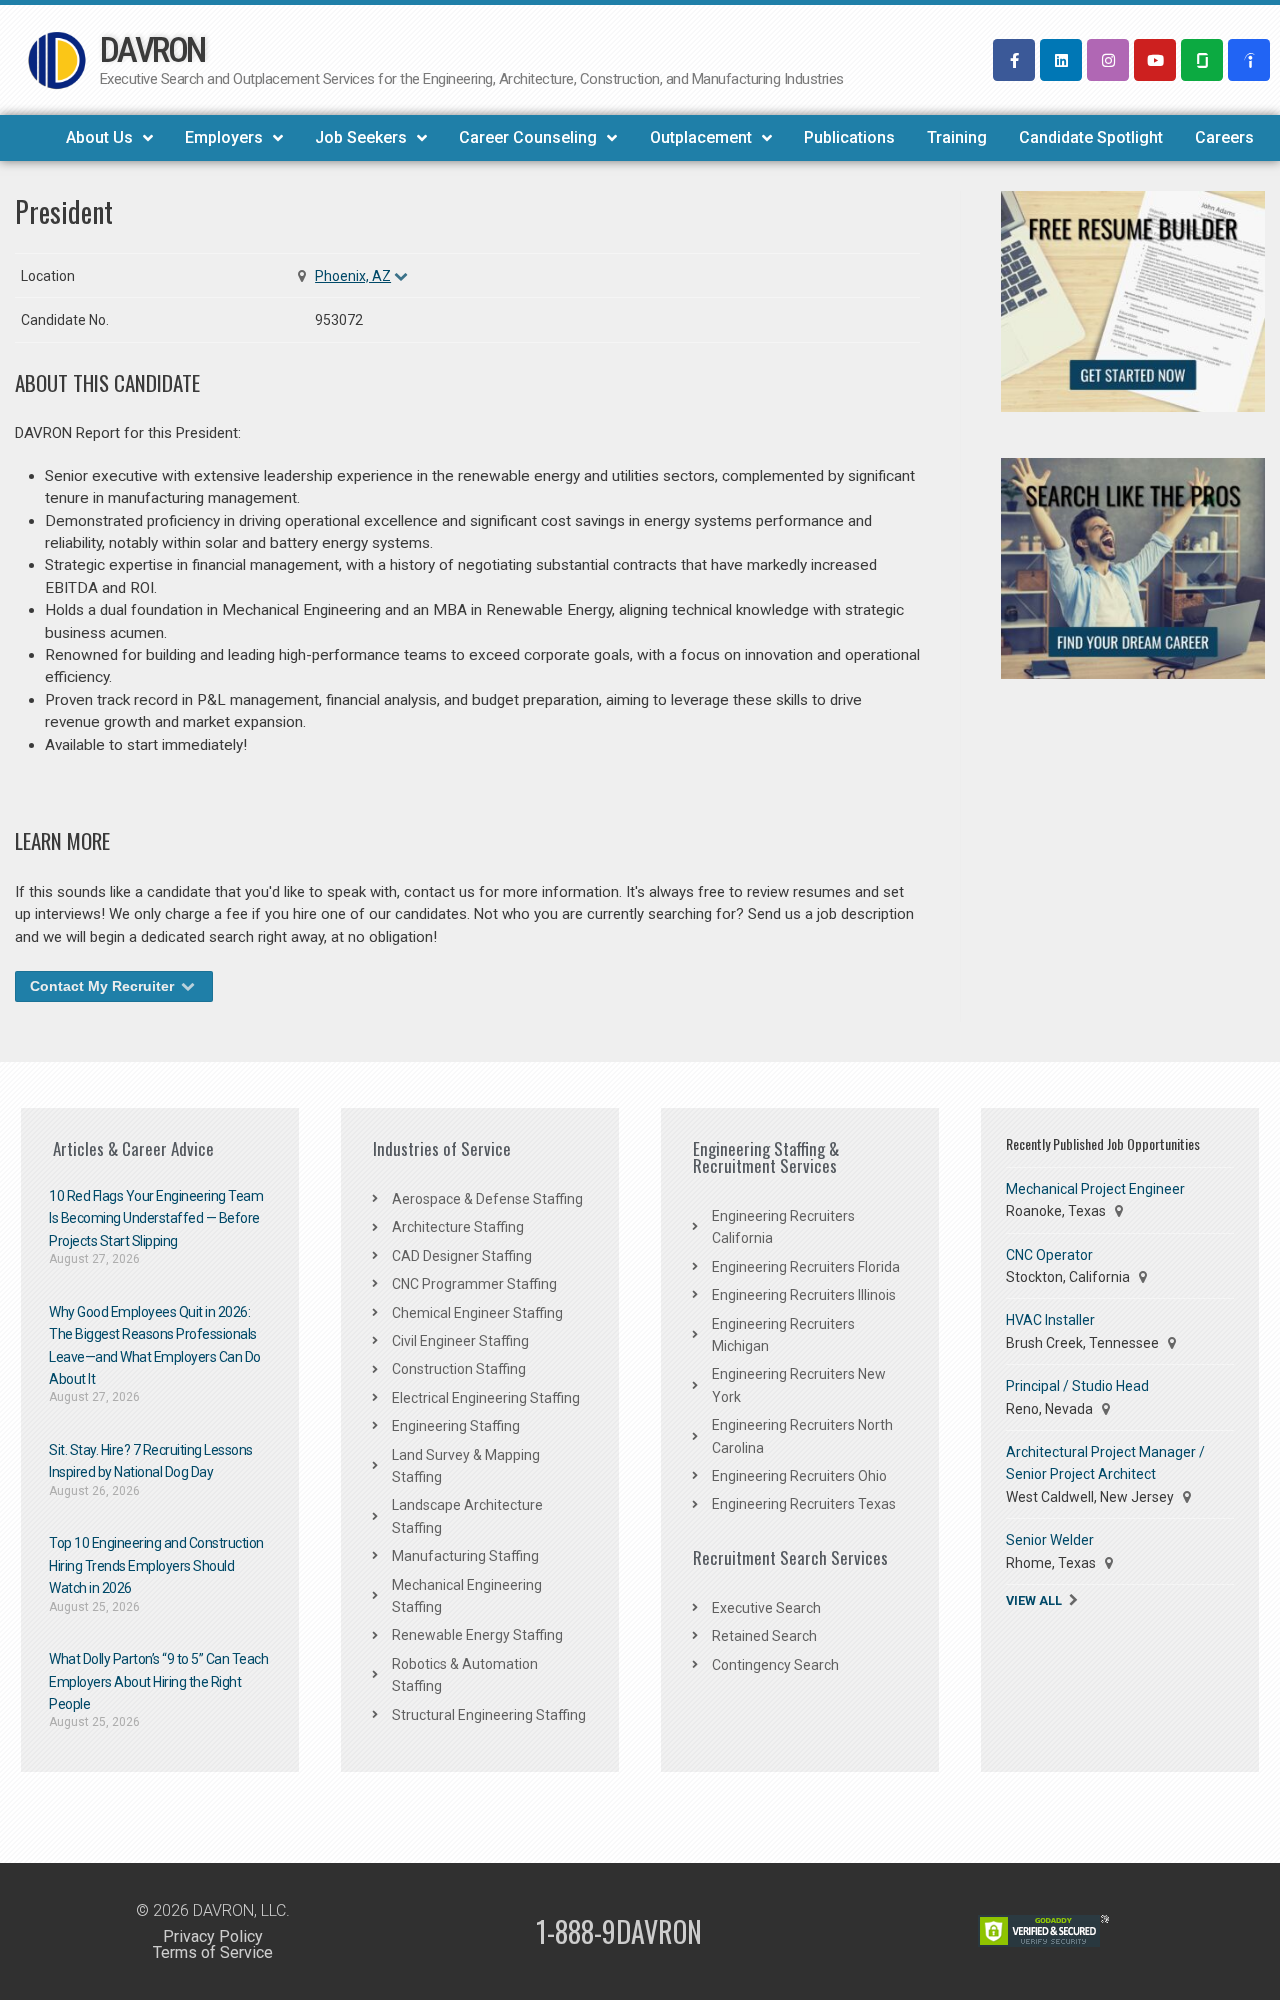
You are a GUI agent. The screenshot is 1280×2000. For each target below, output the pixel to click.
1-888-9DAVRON (619, 1931)
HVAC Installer (1050, 1320)
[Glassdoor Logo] (1202, 60)
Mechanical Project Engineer (1095, 1189)
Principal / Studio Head (1077, 1386)
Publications (849, 137)
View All (1034, 1600)
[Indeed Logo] (1249, 60)
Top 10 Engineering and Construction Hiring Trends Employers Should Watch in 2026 (156, 1565)
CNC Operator (1049, 1255)
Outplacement (701, 137)
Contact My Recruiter (104, 986)
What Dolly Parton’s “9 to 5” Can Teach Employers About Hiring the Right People (158, 1681)
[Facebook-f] (1014, 60)
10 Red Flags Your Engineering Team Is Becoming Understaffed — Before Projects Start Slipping (156, 1218)
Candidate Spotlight (1091, 137)
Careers (1224, 137)
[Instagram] (1108, 60)
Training (957, 137)
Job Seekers (361, 137)
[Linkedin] (1061, 60)
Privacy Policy (213, 1936)
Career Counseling (528, 137)
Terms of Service (213, 1952)
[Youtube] (1155, 60)
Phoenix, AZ (353, 276)
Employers (224, 137)
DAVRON (152, 50)
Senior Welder (1050, 1540)
